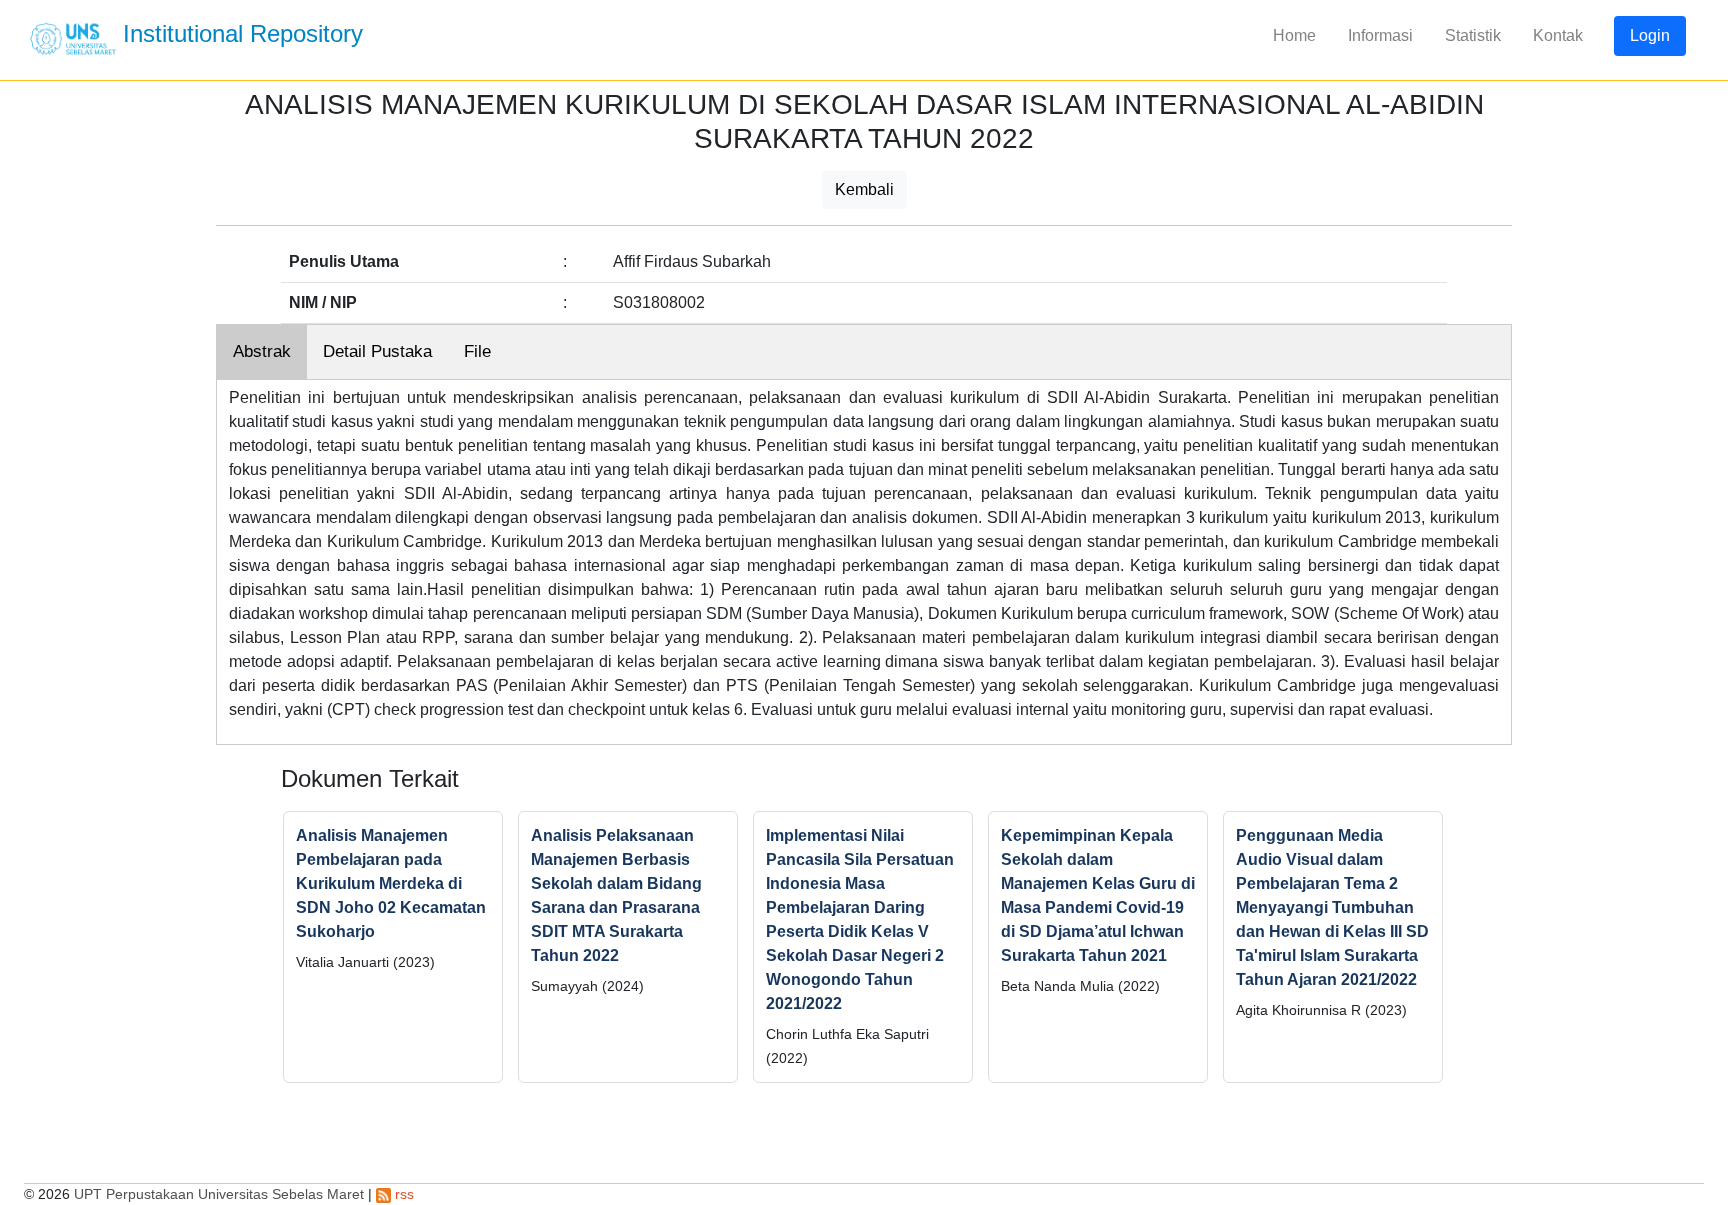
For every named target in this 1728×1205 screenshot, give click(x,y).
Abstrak (262, 351)
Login (1650, 35)
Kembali (864, 189)
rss (402, 1194)
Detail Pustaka (377, 351)
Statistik (1473, 35)
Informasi (1380, 35)
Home (1294, 35)
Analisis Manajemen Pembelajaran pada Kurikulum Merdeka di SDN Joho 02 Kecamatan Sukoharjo (391, 883)
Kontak (1558, 35)
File (477, 351)
